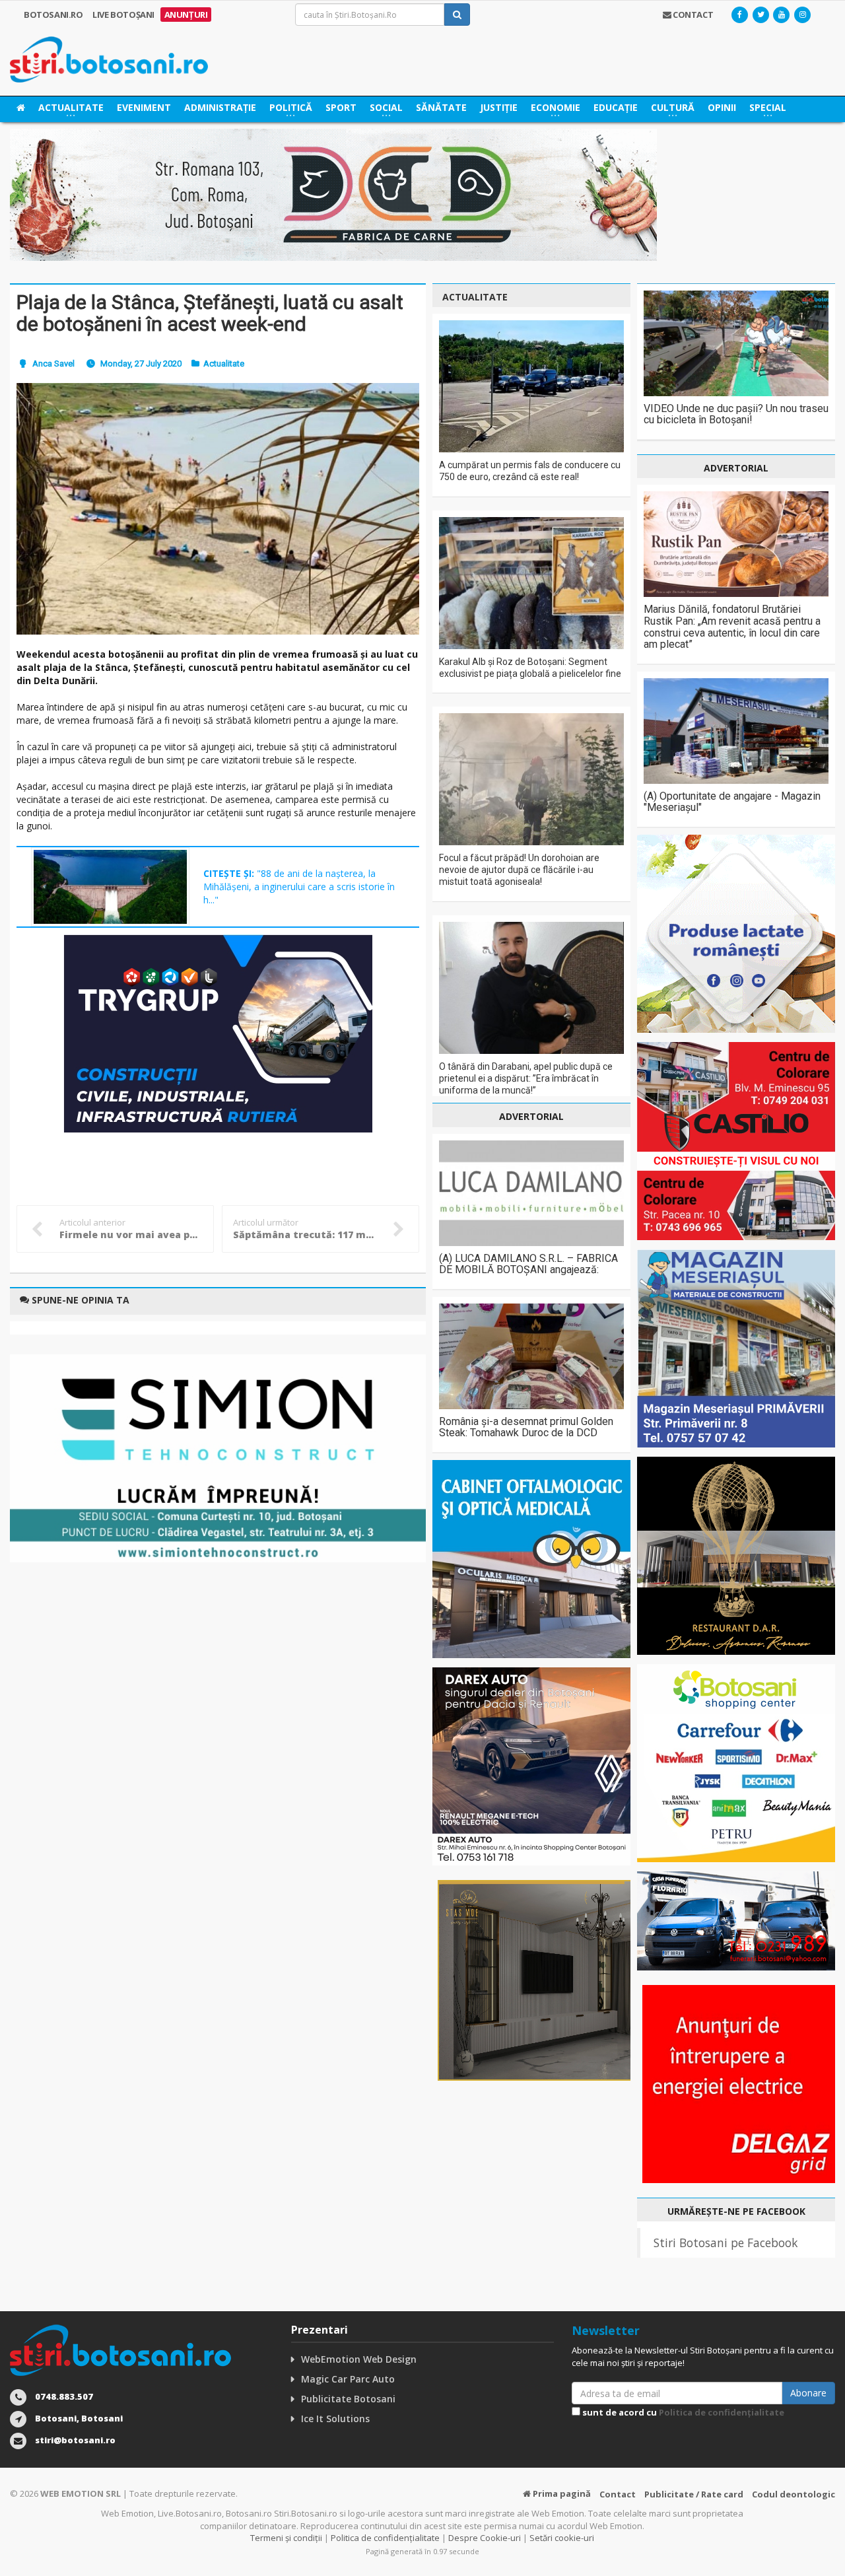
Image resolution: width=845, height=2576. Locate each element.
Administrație (220, 107)
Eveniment (144, 107)
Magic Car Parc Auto (348, 2379)
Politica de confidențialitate (722, 2412)
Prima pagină (561, 2493)
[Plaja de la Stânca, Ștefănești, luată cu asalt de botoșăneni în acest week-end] (218, 508)
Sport (341, 107)
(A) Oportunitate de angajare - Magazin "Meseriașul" (732, 802)
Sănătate (441, 107)
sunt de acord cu (682, 2412)
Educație (616, 107)
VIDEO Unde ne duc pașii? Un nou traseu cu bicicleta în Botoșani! (736, 414)
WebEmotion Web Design (359, 2359)
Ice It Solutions (335, 2419)
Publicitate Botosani (348, 2399)
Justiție (499, 107)
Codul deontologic (794, 2494)
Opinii (722, 107)
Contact (618, 2494)
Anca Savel (53, 364)
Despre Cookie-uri (485, 2538)
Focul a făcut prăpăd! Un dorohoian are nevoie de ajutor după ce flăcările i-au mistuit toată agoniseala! (519, 870)
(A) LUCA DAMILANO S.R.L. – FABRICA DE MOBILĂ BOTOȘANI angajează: (528, 1264)
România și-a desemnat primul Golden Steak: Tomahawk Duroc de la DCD (526, 1427)
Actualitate (224, 364)
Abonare (808, 2393)
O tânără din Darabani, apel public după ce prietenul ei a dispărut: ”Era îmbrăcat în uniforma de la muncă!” (526, 1078)
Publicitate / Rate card (694, 2494)
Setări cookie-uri (562, 2538)
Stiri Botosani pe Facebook (726, 2243)
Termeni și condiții (286, 2538)
